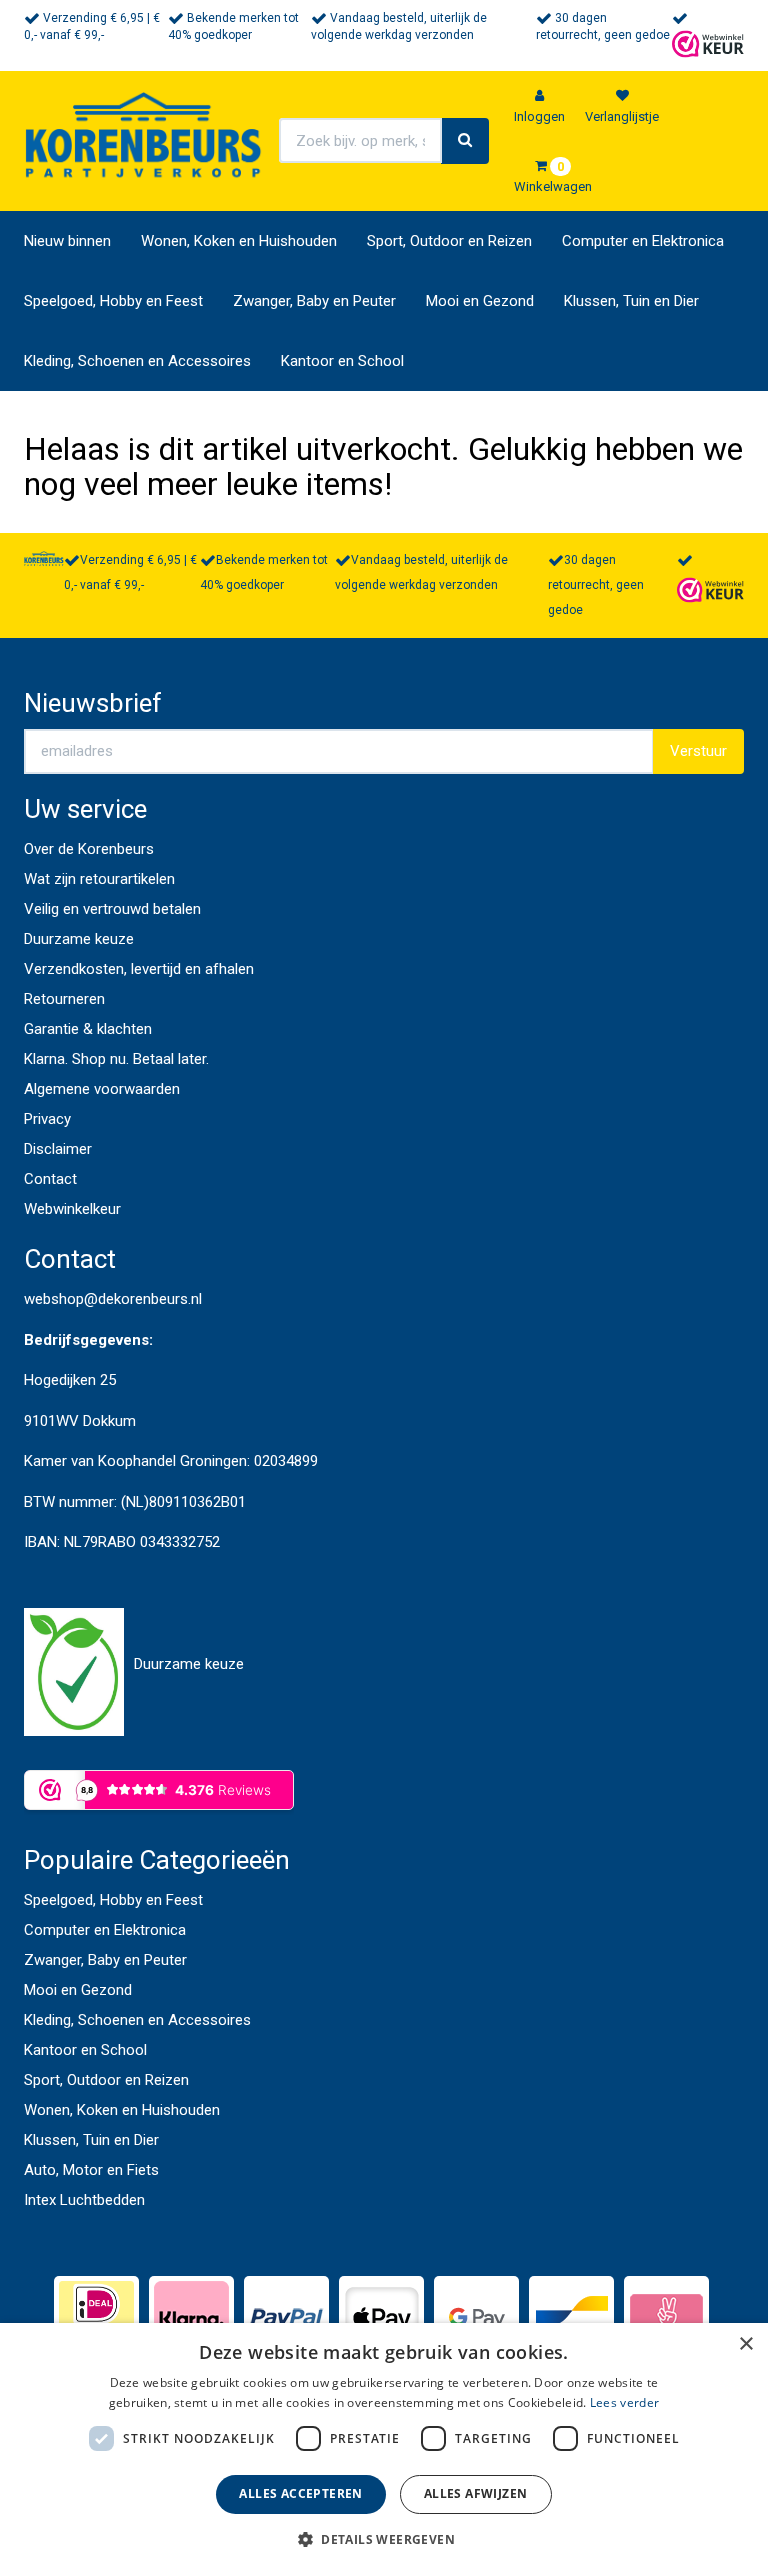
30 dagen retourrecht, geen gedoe (596, 585)
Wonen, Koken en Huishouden (239, 241)
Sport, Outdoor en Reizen (449, 241)
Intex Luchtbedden (84, 2200)
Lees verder (624, 2402)
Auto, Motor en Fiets (91, 2170)
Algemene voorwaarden (102, 1089)
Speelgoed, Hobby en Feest (113, 301)
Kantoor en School (342, 361)
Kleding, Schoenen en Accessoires (137, 361)
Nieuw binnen (67, 241)
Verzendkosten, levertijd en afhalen (139, 969)
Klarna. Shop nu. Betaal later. (116, 1059)
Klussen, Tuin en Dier (631, 301)
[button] (384, 2538)
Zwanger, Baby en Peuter (314, 301)
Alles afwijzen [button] (476, 2493)
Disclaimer (58, 1149)
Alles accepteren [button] (300, 2493)
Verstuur (698, 751)
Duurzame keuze (79, 939)
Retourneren (64, 999)
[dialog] (384, 2447)
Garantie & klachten (88, 1029)
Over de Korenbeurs (89, 849)
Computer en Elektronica (643, 241)
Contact (50, 1179)
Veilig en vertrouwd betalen (112, 909)
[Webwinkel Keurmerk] (708, 43)
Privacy (47, 1119)
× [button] (745, 2344)
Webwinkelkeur (72, 1209)
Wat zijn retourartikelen (99, 879)
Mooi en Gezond (480, 301)
